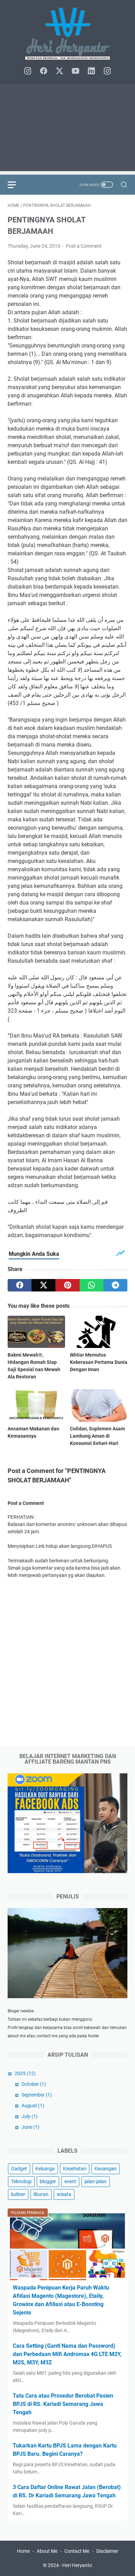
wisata (64, 2194)
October (34, 2084)
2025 (25, 2073)
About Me (47, 2551)
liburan (41, 2194)
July (30, 2116)
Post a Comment (84, 246)
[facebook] (44, 71)
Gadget (19, 2169)
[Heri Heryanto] (67, 34)
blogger (48, 2181)
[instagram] (28, 71)
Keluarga (45, 2169)
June (30, 2127)
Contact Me (77, 2551)
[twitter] (60, 71)
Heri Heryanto (77, 2565)
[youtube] (75, 71)
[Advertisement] (67, 129)
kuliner (18, 2194)
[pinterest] (67, 1285)
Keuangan (106, 2169)
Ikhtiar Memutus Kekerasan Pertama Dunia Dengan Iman (99, 1362)
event (70, 2181)
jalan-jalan (96, 2181)
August (33, 2106)
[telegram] (115, 1285)
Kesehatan (75, 2169)
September (37, 2095)
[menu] (16, 185)
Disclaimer (107, 2551)
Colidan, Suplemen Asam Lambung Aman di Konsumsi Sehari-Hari (97, 1436)
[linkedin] (91, 71)
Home (23, 2551)
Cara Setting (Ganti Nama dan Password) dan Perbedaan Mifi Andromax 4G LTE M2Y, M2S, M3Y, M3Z (67, 2354)
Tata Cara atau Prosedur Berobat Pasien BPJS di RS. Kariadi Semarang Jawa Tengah (63, 2404)
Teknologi (21, 2181)
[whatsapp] (92, 1285)
